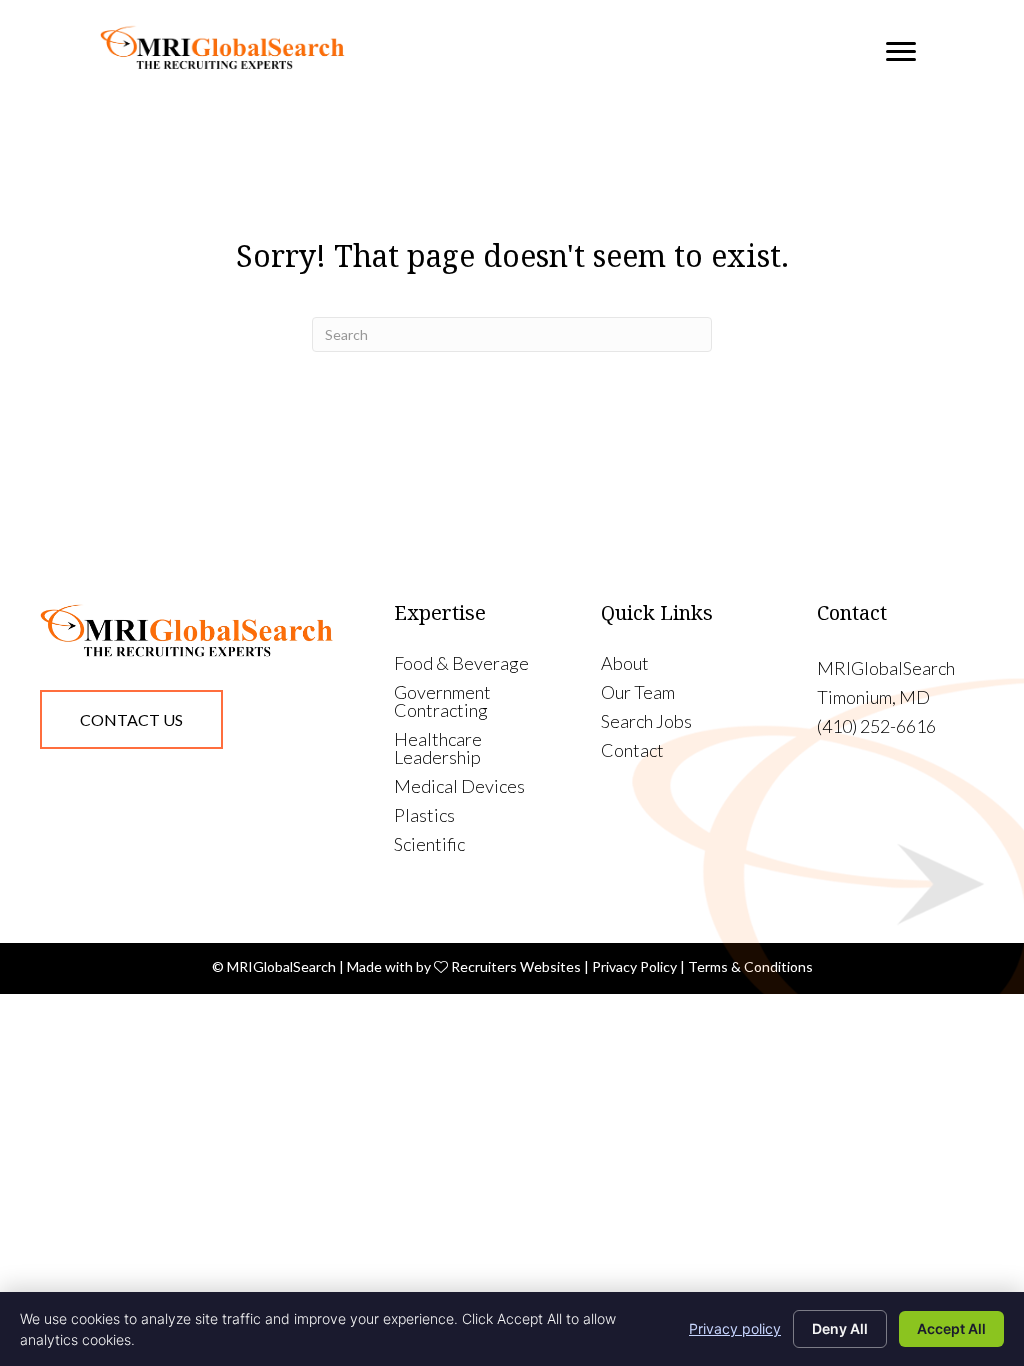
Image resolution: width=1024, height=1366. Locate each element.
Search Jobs (646, 722)
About (625, 664)
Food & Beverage (461, 664)
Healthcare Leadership (438, 749)
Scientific (429, 845)
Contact (632, 751)
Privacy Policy (634, 966)
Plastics (424, 816)
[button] (131, 720)
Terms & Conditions (750, 966)
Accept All (951, 1328)
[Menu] (901, 52)
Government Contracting (442, 702)
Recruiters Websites (516, 966)
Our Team (638, 693)
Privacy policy (735, 1328)
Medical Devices (459, 787)
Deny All (840, 1328)
